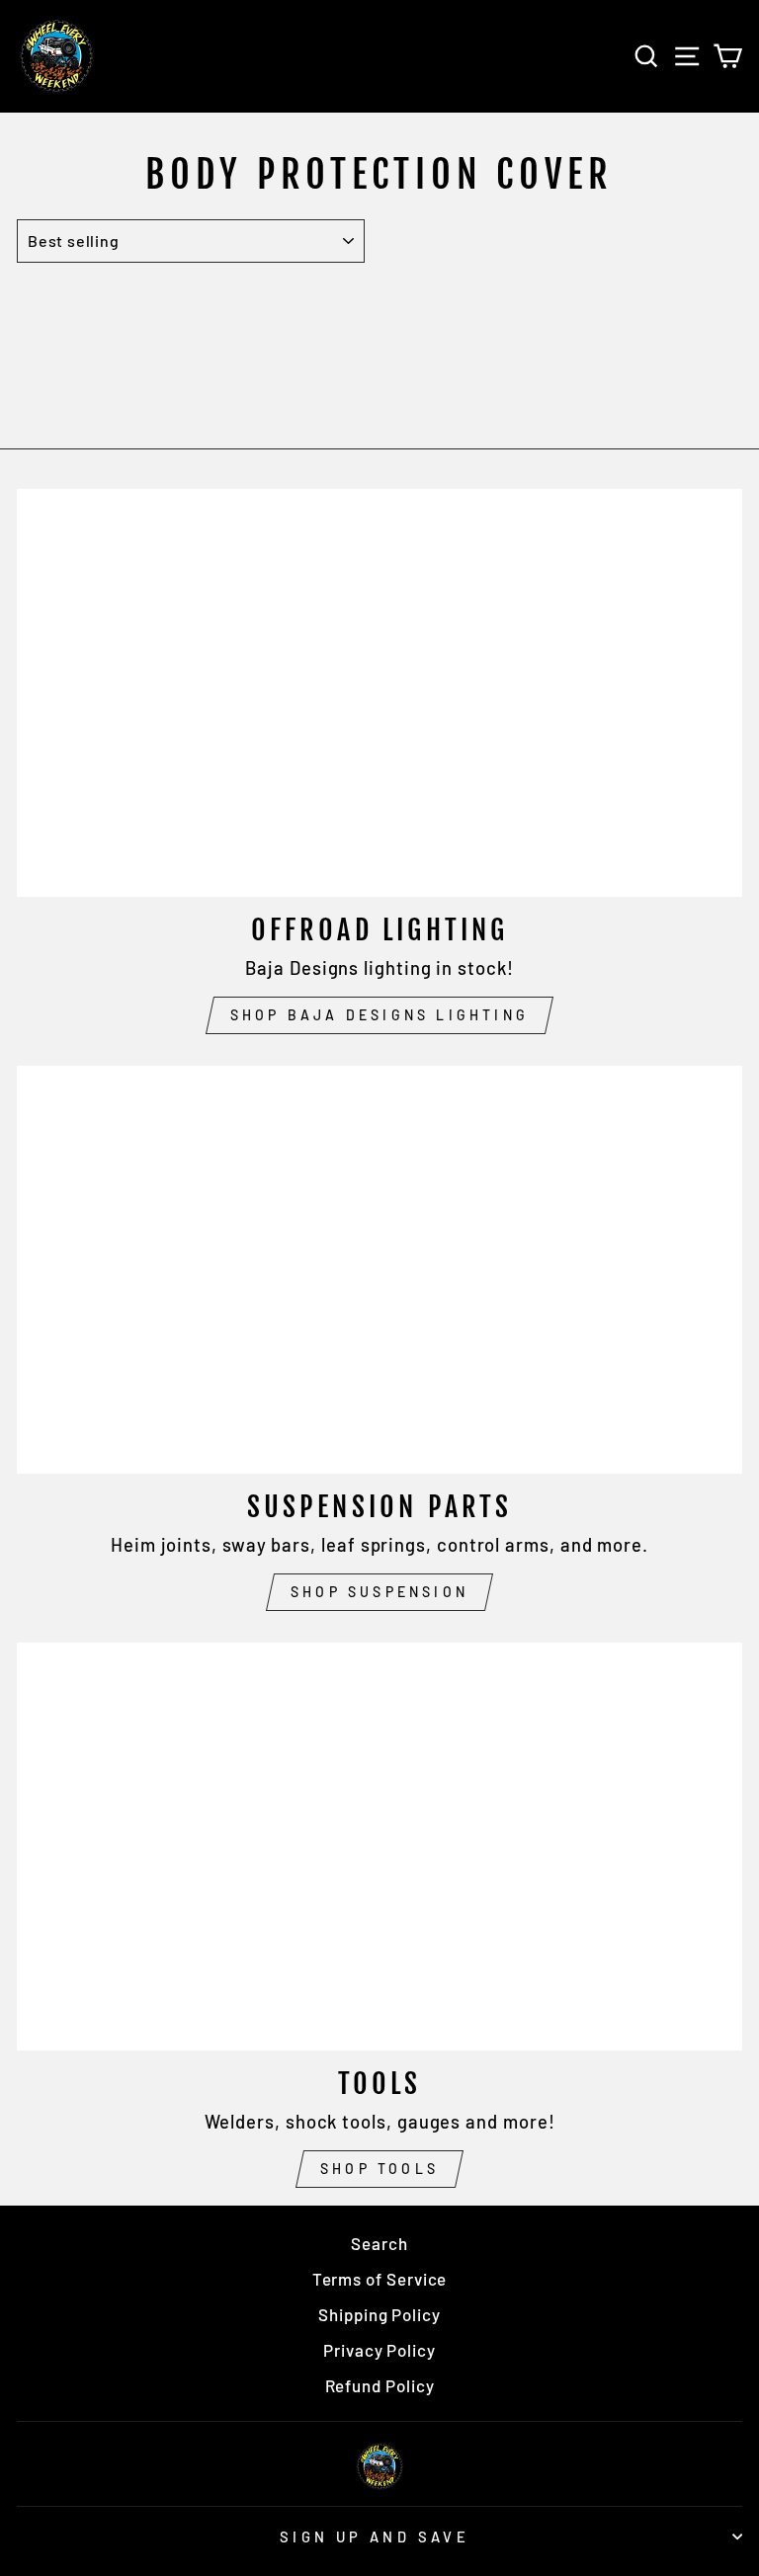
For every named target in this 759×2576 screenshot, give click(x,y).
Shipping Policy (379, 2314)
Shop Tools (379, 2169)
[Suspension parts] (379, 1270)
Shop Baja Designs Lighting (379, 1015)
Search (379, 2243)
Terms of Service (380, 2279)
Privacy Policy (379, 2350)
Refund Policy (380, 2385)
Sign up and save (375, 2536)
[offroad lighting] (379, 693)
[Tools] (379, 1847)
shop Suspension (379, 1592)
